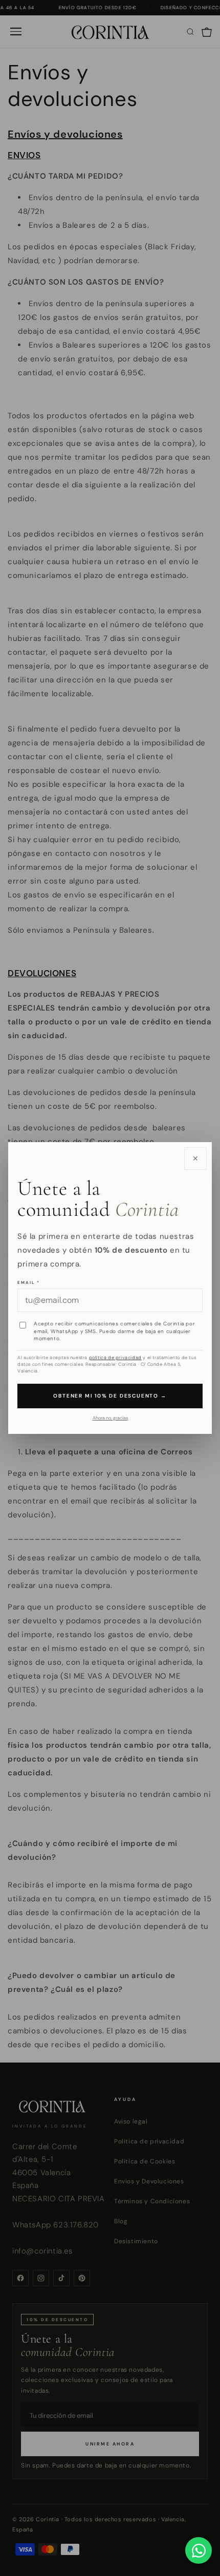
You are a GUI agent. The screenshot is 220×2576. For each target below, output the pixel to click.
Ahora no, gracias (110, 1418)
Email (29, 1282)
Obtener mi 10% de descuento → (110, 1396)
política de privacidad (115, 1358)
